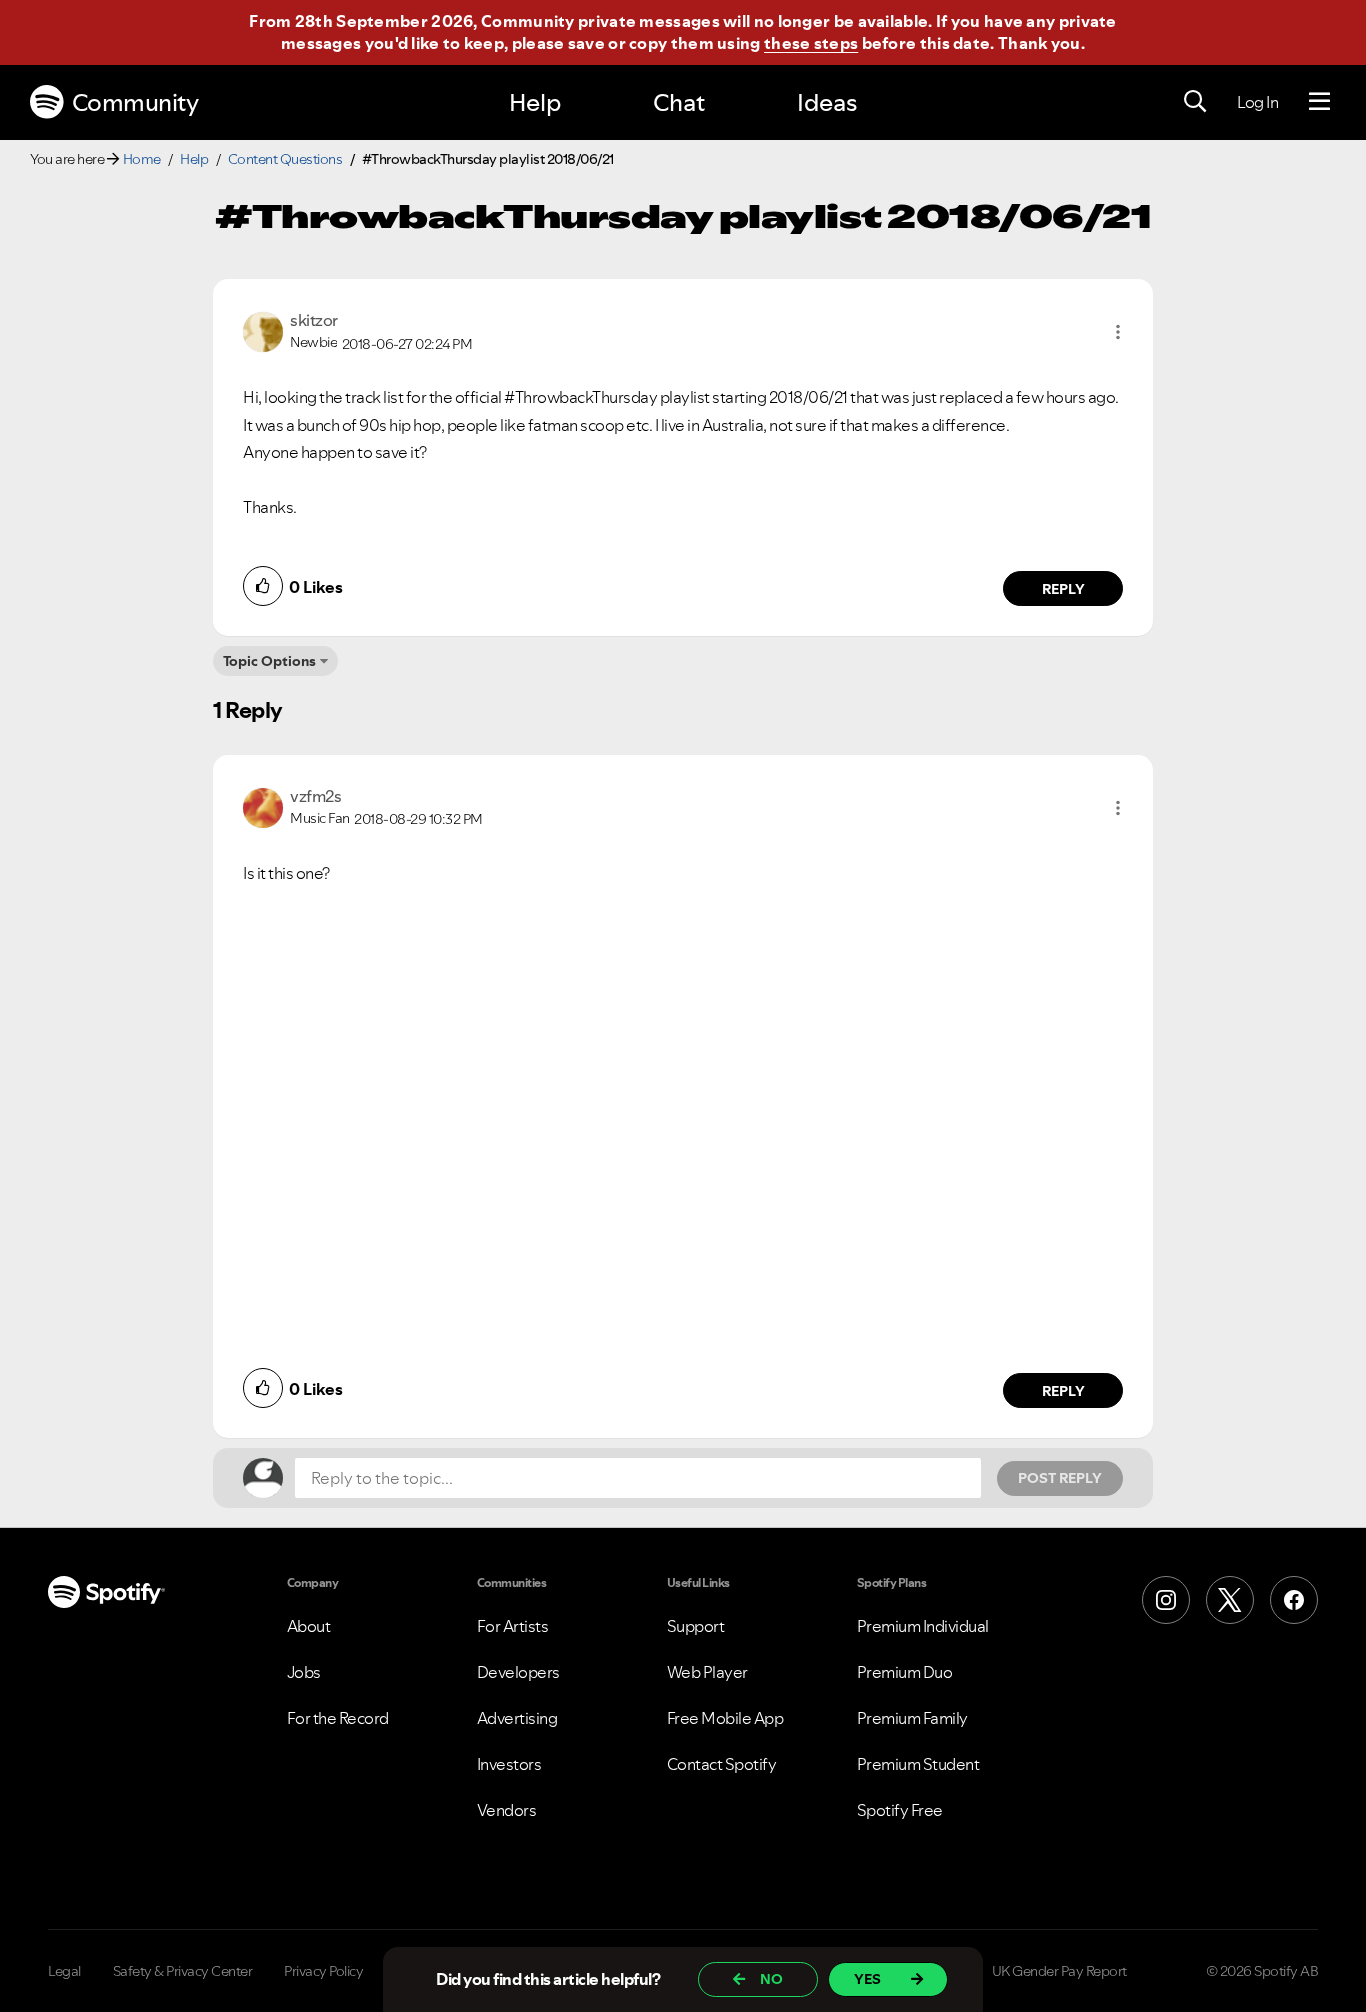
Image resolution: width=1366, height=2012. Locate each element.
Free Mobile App (725, 1718)
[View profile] (263, 330)
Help (535, 102)
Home (142, 159)
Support (696, 1626)
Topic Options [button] (269, 661)
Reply (1063, 589)
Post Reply (1060, 1478)
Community (135, 102)
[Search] (1195, 102)
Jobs (304, 1672)
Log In (1257, 102)
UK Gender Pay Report (1059, 1971)
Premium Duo (905, 1672)
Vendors (507, 1810)
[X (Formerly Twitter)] (1230, 1600)
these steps (811, 43)
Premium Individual (923, 1626)
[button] (1118, 332)
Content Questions (285, 159)
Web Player (707, 1672)
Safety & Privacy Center (183, 1971)
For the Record (338, 1718)
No (771, 1979)
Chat (679, 102)
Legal (64, 1971)
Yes (867, 1979)
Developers (518, 1672)
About (309, 1626)
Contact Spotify (722, 1764)
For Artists (513, 1626)
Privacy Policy (323, 1971)
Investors (509, 1764)
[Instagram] (1166, 1600)
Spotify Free (900, 1810)
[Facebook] (1294, 1600)
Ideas (827, 102)
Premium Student (918, 1764)
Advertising (517, 1718)
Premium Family (912, 1718)
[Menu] (1319, 102)
